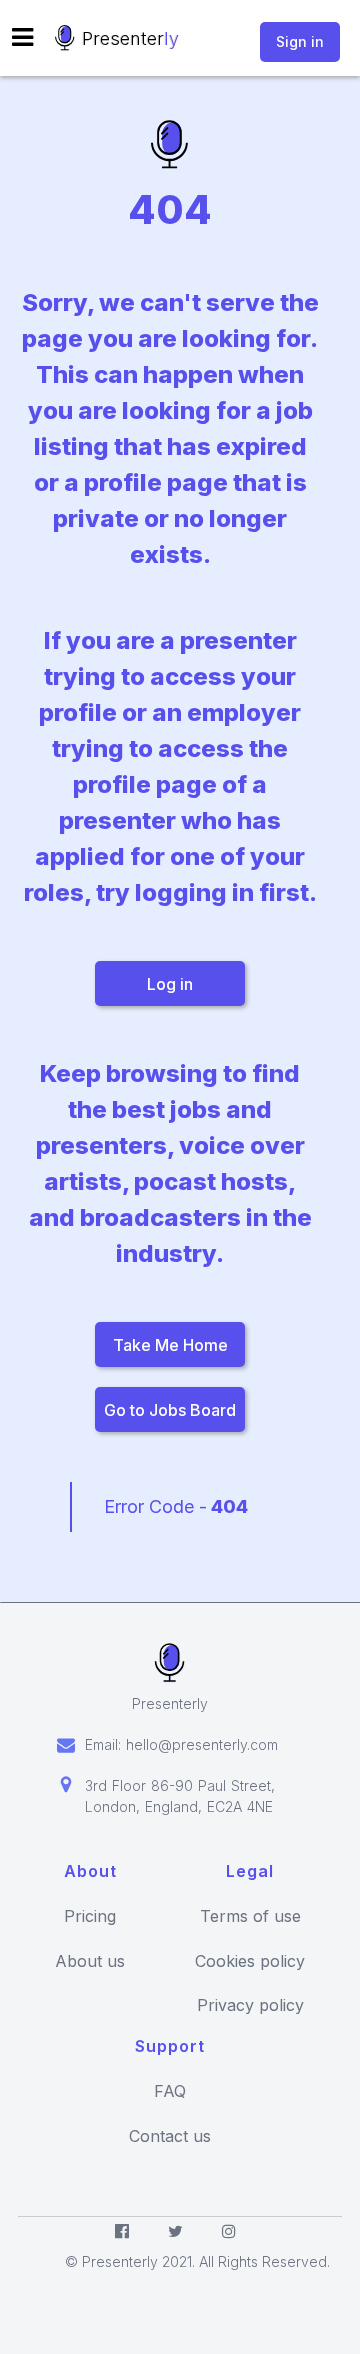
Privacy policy (250, 2005)
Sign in (300, 41)
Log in (170, 984)
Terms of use (250, 1916)
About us (90, 1961)
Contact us (170, 2136)
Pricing (90, 1916)
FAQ (170, 2091)
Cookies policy (250, 1961)
